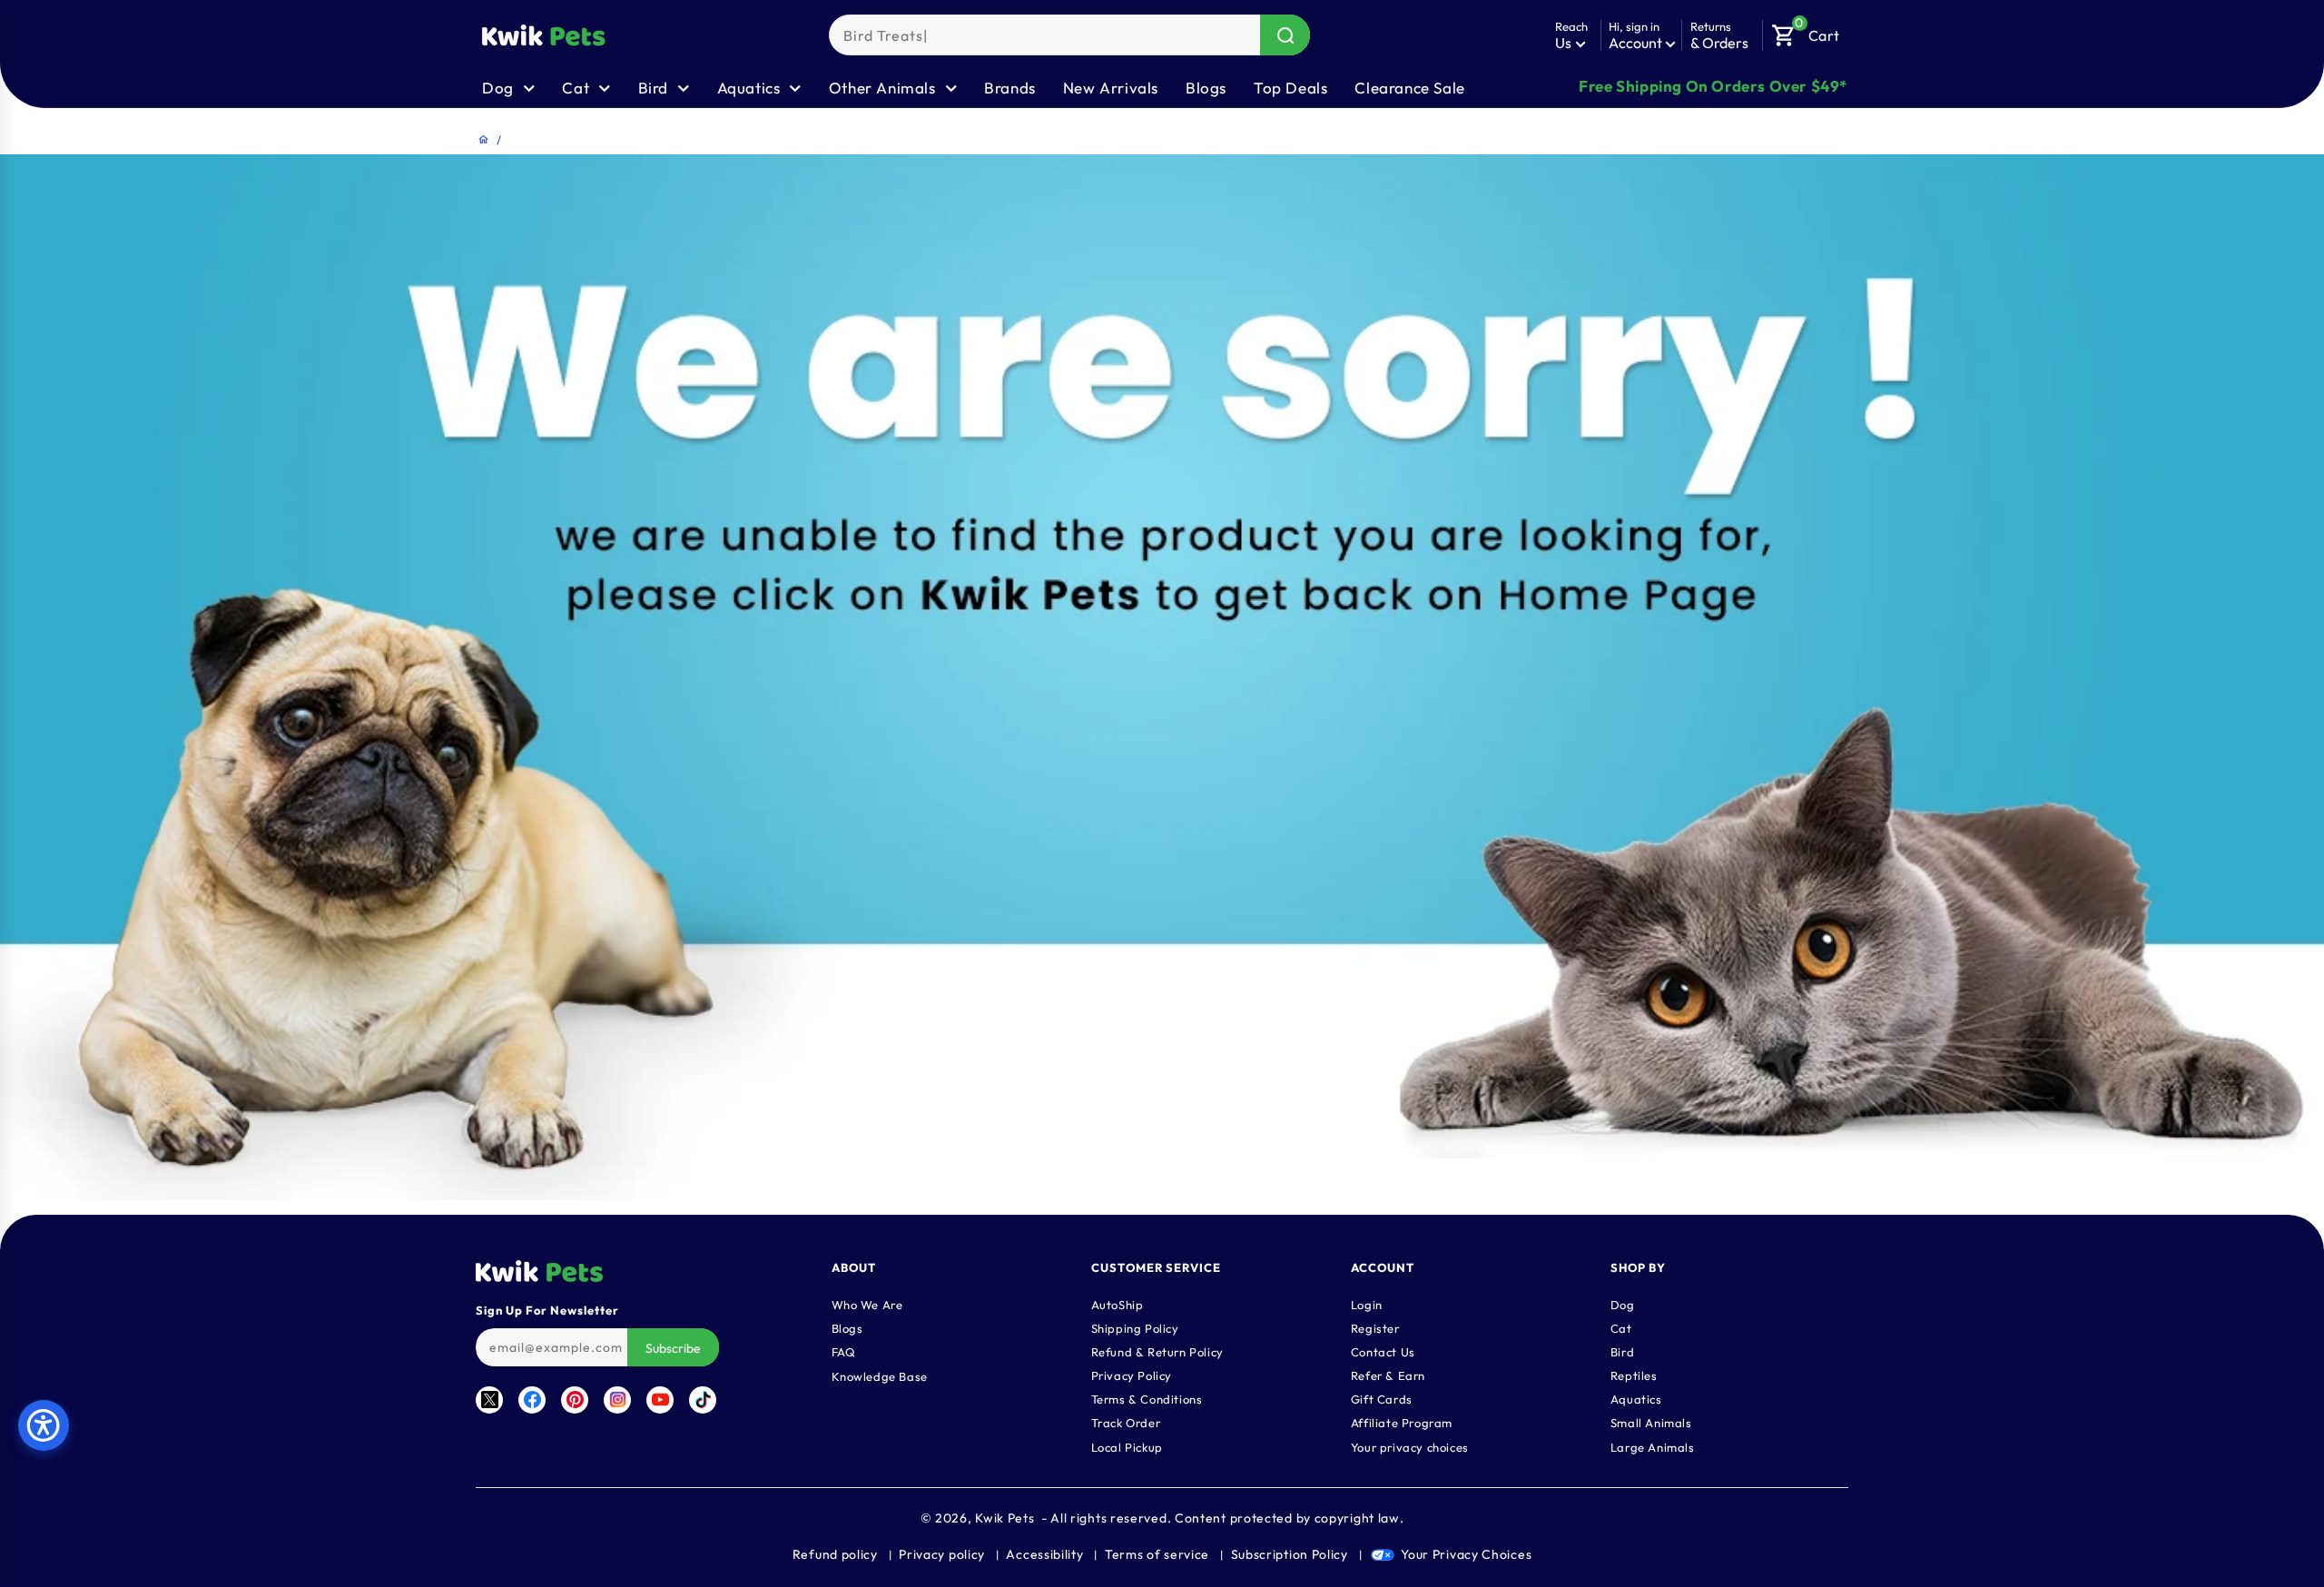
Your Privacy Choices (1466, 1554)
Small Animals (1651, 1422)
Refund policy (835, 1554)
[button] (1806, 31)
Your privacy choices (1410, 1446)
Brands (1010, 88)
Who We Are (867, 1304)
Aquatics (1636, 1398)
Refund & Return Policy (1157, 1351)
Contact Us (1383, 1351)
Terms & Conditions (1147, 1398)
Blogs (1206, 88)
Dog (1623, 1304)
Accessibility (1044, 1554)
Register (1375, 1327)
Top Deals (1290, 88)
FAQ (844, 1351)
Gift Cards (1382, 1398)
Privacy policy (942, 1554)
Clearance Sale (1409, 88)
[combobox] (1069, 35)
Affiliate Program (1402, 1422)
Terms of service (1157, 1554)
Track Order (1126, 1422)
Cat (1621, 1327)
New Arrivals (1111, 88)
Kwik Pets (1004, 1518)
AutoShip (1118, 1304)
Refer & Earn (1388, 1375)
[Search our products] (1285, 35)
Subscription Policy (1290, 1554)
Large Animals (1653, 1446)
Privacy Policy (1132, 1375)
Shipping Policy (1135, 1327)
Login (1367, 1304)
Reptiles (1634, 1375)
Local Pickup (1127, 1446)
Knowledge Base (880, 1375)
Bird (1622, 1351)
